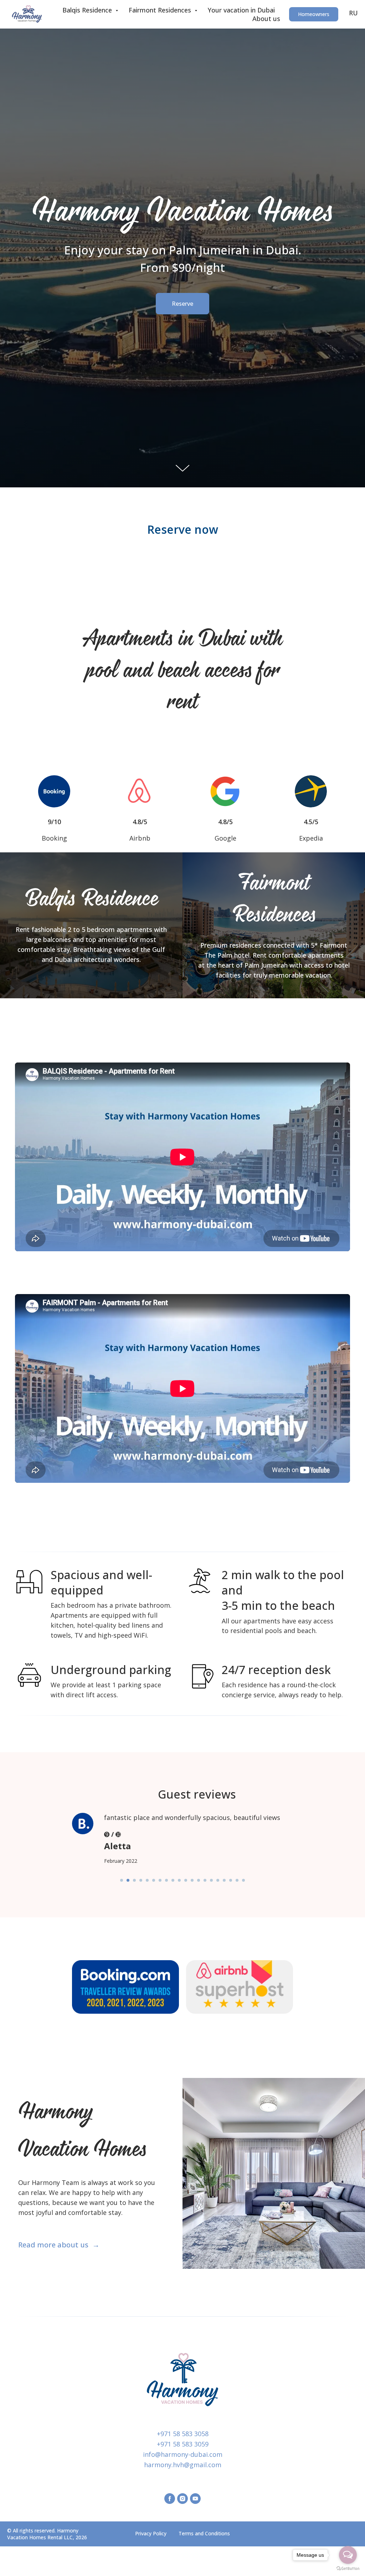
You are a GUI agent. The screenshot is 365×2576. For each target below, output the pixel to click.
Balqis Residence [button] (88, 10)
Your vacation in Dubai (241, 10)
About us (266, 19)
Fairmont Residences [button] (161, 10)
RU (353, 13)
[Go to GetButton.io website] (348, 2569)
